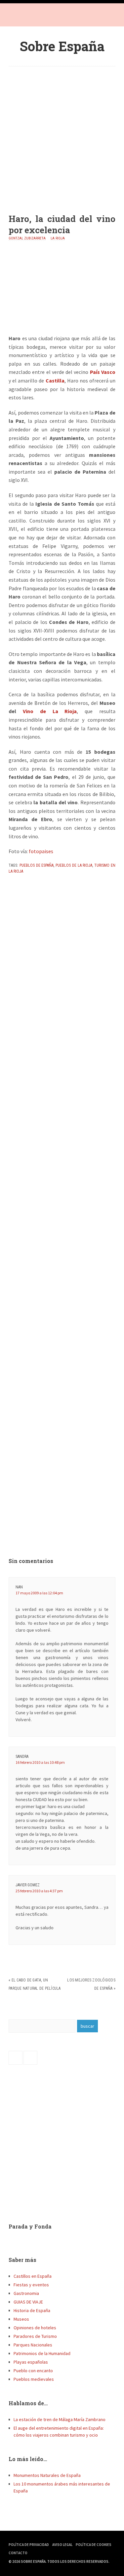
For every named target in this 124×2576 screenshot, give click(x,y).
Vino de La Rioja (50, 711)
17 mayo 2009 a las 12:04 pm (39, 1593)
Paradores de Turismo (35, 2336)
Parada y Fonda (30, 2226)
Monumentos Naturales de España (47, 2475)
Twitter (28, 17)
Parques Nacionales (33, 2345)
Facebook (15, 17)
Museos (21, 2319)
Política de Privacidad (29, 2545)
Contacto (18, 2553)
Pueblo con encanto (33, 2371)
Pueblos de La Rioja (74, 865)
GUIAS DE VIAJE (28, 2302)
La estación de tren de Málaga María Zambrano (60, 2419)
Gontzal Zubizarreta (27, 238)
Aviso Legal (62, 2545)
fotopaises (41, 851)
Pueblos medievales (34, 2379)
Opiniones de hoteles (35, 2328)
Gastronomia (26, 2293)
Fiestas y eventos (31, 2285)
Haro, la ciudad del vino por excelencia (62, 224)
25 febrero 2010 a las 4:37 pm (39, 1891)
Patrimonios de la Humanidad (42, 2353)
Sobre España (62, 46)
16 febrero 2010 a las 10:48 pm (40, 1762)
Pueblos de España (37, 865)
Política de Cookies (94, 2545)
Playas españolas (31, 2362)
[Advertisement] (62, 135)
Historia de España (32, 2310)
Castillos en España (33, 2276)
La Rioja (58, 238)
